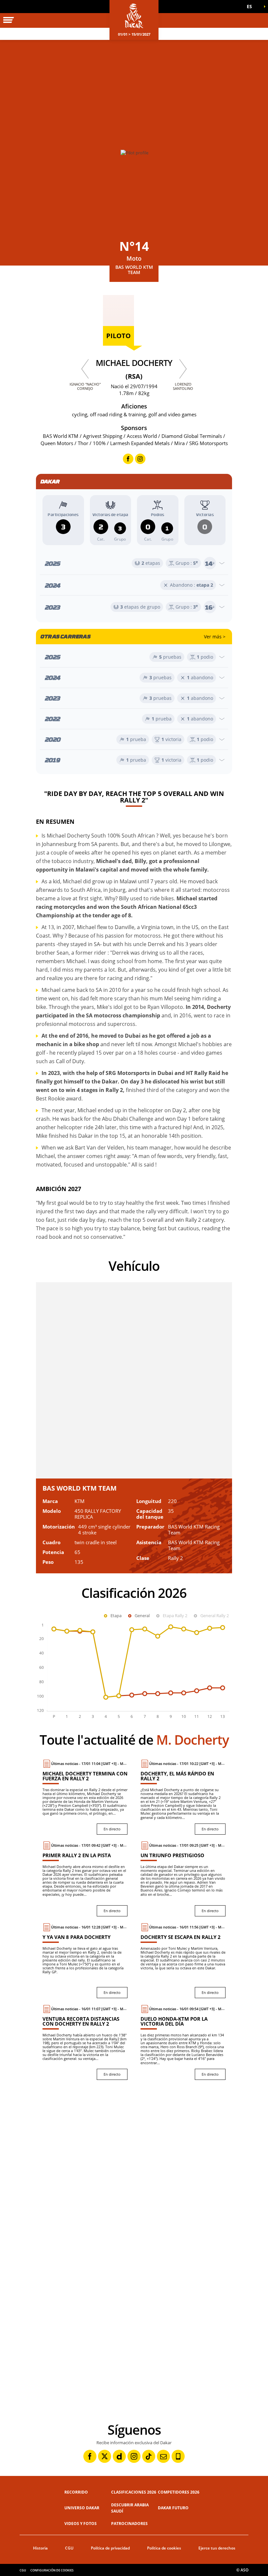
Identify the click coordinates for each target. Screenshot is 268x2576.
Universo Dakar (82, 2508)
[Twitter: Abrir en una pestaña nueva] (105, 2456)
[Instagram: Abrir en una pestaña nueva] (134, 2456)
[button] (252, 7)
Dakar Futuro (173, 2508)
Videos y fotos (81, 2524)
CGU (69, 2548)
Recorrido (76, 2492)
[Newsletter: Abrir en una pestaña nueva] (163, 2456)
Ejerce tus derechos (217, 2548)
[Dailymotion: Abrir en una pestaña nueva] (119, 2456)
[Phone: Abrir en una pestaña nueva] (178, 2456)
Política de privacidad (110, 2548)
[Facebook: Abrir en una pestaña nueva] (90, 2456)
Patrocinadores (129, 2524)
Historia (40, 2548)
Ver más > (215, 637)
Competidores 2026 (179, 2492)
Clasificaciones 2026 (134, 2492)
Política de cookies (164, 2548)
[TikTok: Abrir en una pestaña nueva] (149, 2456)
